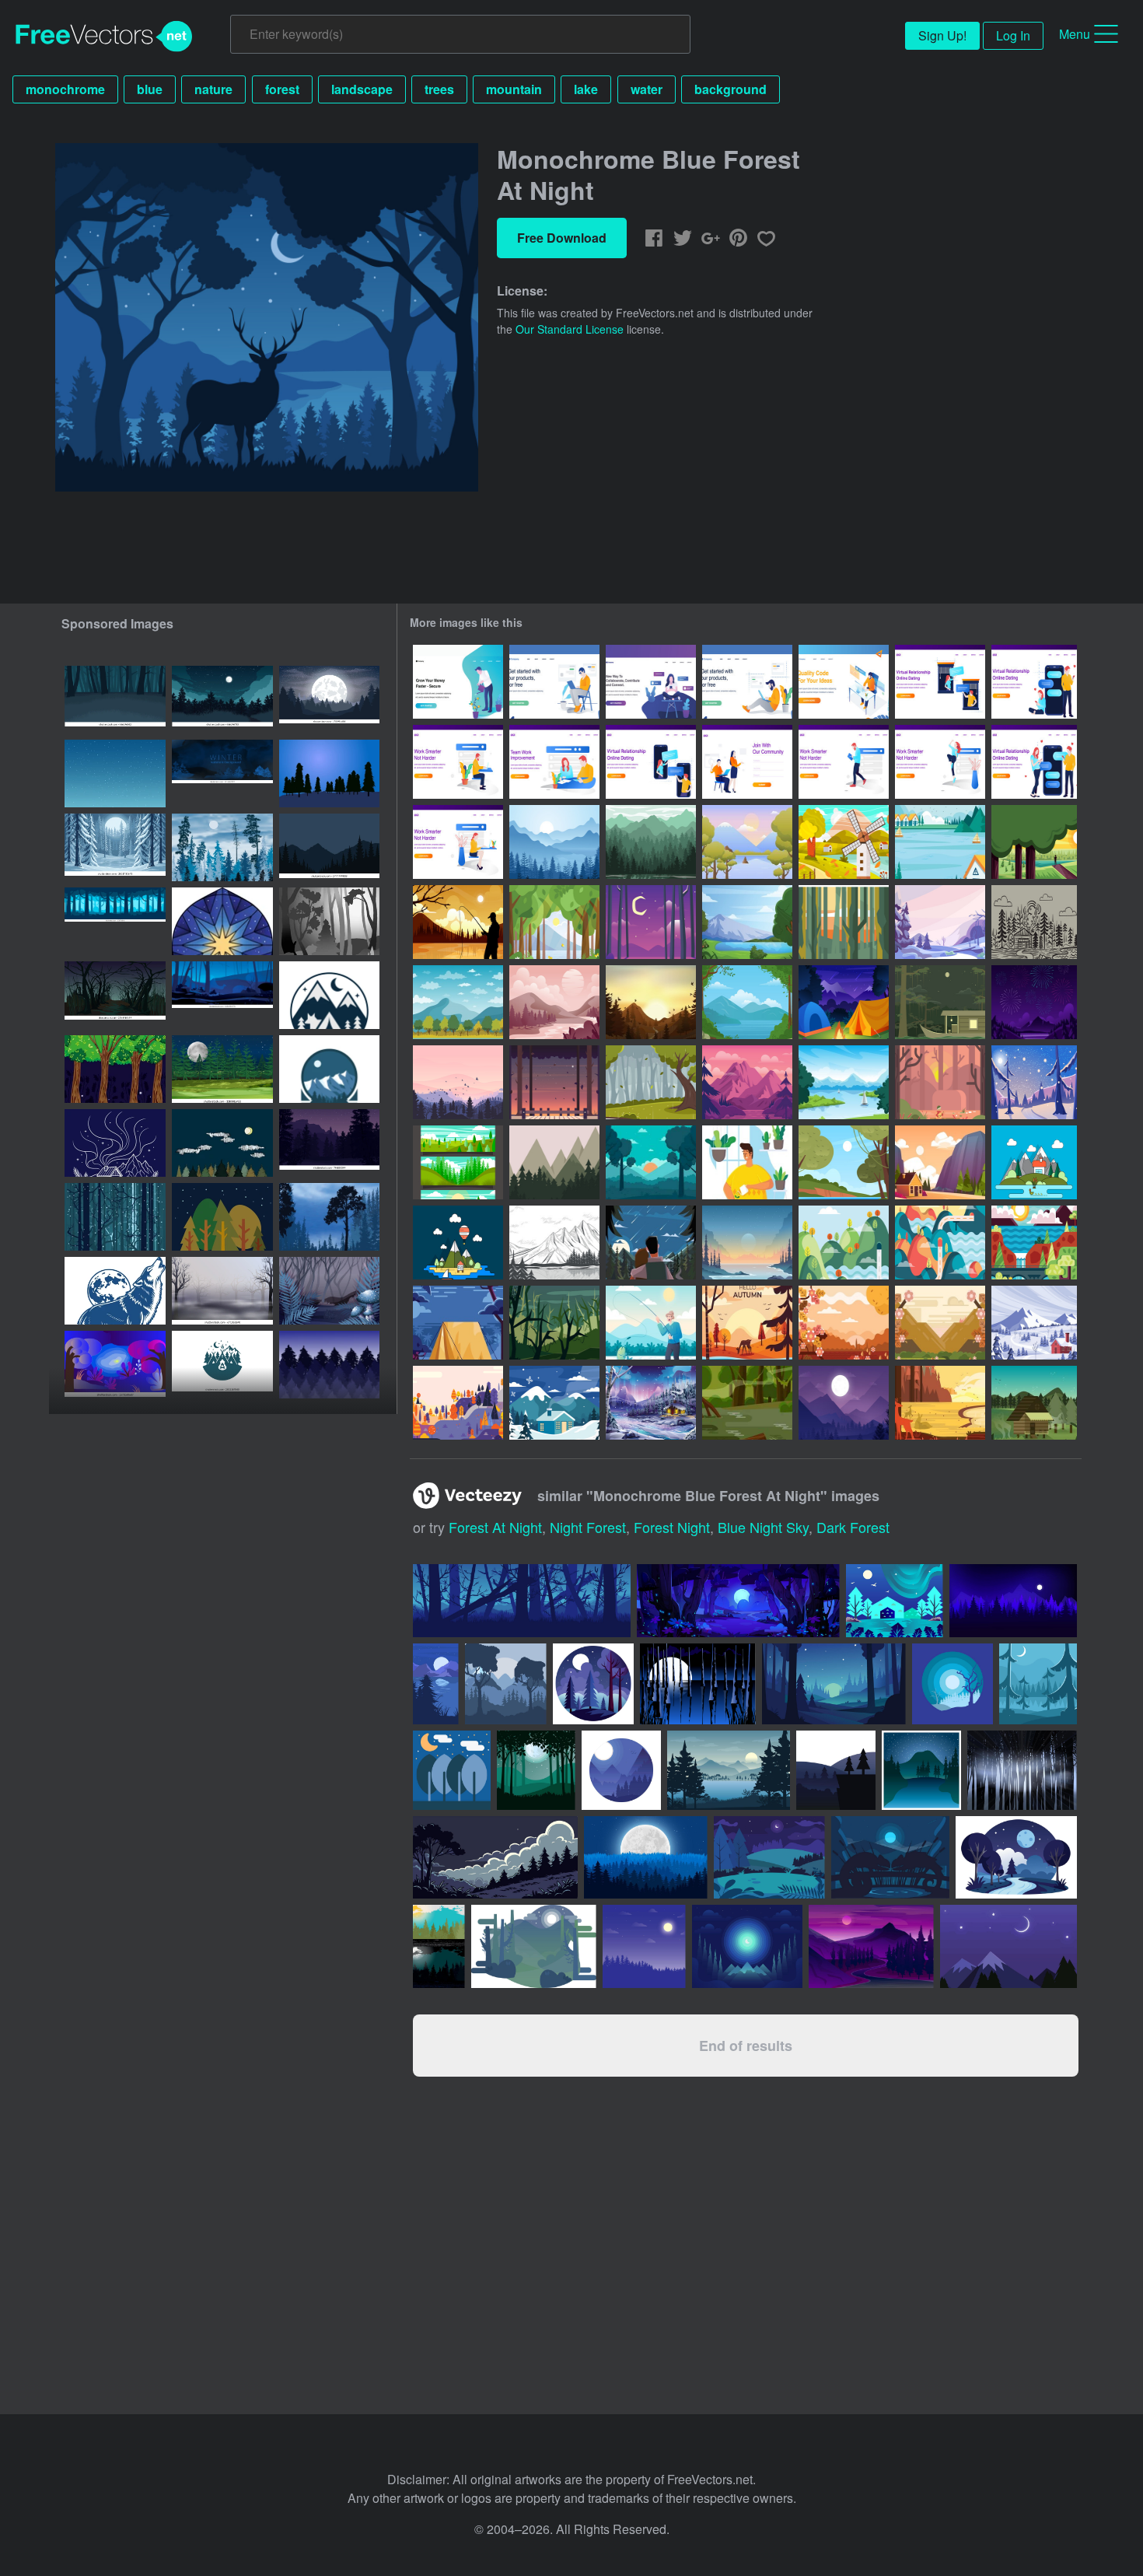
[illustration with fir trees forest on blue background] (222, 847)
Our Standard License (570, 329)
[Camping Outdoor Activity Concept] (844, 1002)
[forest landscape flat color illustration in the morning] (329, 1143)
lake (586, 89)
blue (150, 89)
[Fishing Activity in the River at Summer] (651, 1323)
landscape (362, 89)
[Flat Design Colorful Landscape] (1034, 1242)
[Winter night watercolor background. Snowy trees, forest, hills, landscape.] (222, 773)
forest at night (495, 1527)
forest (282, 89)
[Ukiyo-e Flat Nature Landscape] (844, 1242)
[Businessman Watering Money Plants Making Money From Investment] (458, 682)
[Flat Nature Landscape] (940, 1242)
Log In (1013, 35)
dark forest (853, 1527)
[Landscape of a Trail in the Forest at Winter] (940, 922)
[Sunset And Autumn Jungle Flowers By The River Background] (844, 1323)
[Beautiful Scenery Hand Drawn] (554, 1242)
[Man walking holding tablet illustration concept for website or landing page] (844, 762)
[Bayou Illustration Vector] (747, 1403)
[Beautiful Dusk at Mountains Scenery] (458, 1082)
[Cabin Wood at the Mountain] (940, 1162)
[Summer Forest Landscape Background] (554, 922)
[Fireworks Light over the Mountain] (1034, 1002)
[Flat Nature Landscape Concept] (844, 842)
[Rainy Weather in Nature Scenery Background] (651, 1082)
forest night (672, 1527)
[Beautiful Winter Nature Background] (554, 1403)
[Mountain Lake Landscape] (554, 1162)
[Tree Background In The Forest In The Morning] (651, 1162)
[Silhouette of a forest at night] (1022, 1770)
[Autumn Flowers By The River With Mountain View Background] (940, 1323)
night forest (588, 1527)
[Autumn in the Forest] (747, 1323)
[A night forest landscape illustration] (222, 1069)
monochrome (65, 89)
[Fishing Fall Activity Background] (458, 922)
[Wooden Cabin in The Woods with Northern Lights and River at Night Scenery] (651, 1403)
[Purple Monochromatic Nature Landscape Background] (747, 1082)
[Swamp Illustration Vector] (554, 1323)
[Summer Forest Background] (747, 1002)
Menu (1075, 34)
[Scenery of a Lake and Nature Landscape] (844, 1082)
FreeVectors (104, 37)
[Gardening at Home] (747, 1162)
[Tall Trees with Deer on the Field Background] (940, 1403)
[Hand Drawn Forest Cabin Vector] (1034, 922)
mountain (514, 89)
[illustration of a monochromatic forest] (329, 921)
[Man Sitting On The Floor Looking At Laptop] (747, 682)
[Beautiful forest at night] (115, 1069)
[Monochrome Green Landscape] (651, 842)
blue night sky (763, 1527)
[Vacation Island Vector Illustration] (458, 1242)
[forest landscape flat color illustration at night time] (115, 700)
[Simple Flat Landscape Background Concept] (458, 1403)
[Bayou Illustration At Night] (651, 922)
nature (213, 89)
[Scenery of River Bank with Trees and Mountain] (747, 842)
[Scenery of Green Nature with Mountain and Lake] (747, 922)
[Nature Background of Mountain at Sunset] (651, 1002)
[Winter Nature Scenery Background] (1034, 1082)
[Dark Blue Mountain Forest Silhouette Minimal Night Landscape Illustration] (329, 847)
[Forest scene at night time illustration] (329, 1291)
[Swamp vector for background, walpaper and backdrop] (698, 1684)
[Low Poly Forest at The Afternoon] (844, 922)
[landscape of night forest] (222, 1143)
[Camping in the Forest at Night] (458, 1323)
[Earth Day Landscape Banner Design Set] (458, 1162)
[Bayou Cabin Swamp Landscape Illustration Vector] (1034, 1403)
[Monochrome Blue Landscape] (554, 842)
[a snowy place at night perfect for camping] (329, 773)
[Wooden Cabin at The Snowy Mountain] (1034, 1323)
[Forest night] (222, 1217)
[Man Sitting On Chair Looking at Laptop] (554, 682)
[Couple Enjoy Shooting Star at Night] (651, 1242)
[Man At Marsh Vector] (940, 1082)
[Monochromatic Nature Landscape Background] (554, 1002)
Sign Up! (942, 35)
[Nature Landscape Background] (1034, 842)
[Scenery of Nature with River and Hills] (747, 1242)
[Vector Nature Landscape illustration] (554, 1082)
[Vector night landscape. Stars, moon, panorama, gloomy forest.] (329, 700)
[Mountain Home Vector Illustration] (1034, 1162)
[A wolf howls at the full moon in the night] (115, 1291)
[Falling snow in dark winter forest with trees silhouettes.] (115, 1217)
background (731, 89)
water (647, 89)
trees (439, 89)
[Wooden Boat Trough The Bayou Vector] (940, 1002)
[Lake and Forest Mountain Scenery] (458, 1002)
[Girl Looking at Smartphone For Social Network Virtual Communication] (651, 682)
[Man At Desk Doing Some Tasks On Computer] (844, 682)
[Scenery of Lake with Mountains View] (940, 842)
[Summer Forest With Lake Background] (844, 1162)
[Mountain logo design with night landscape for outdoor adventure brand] (329, 1069)
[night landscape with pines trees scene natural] (769, 1857)
